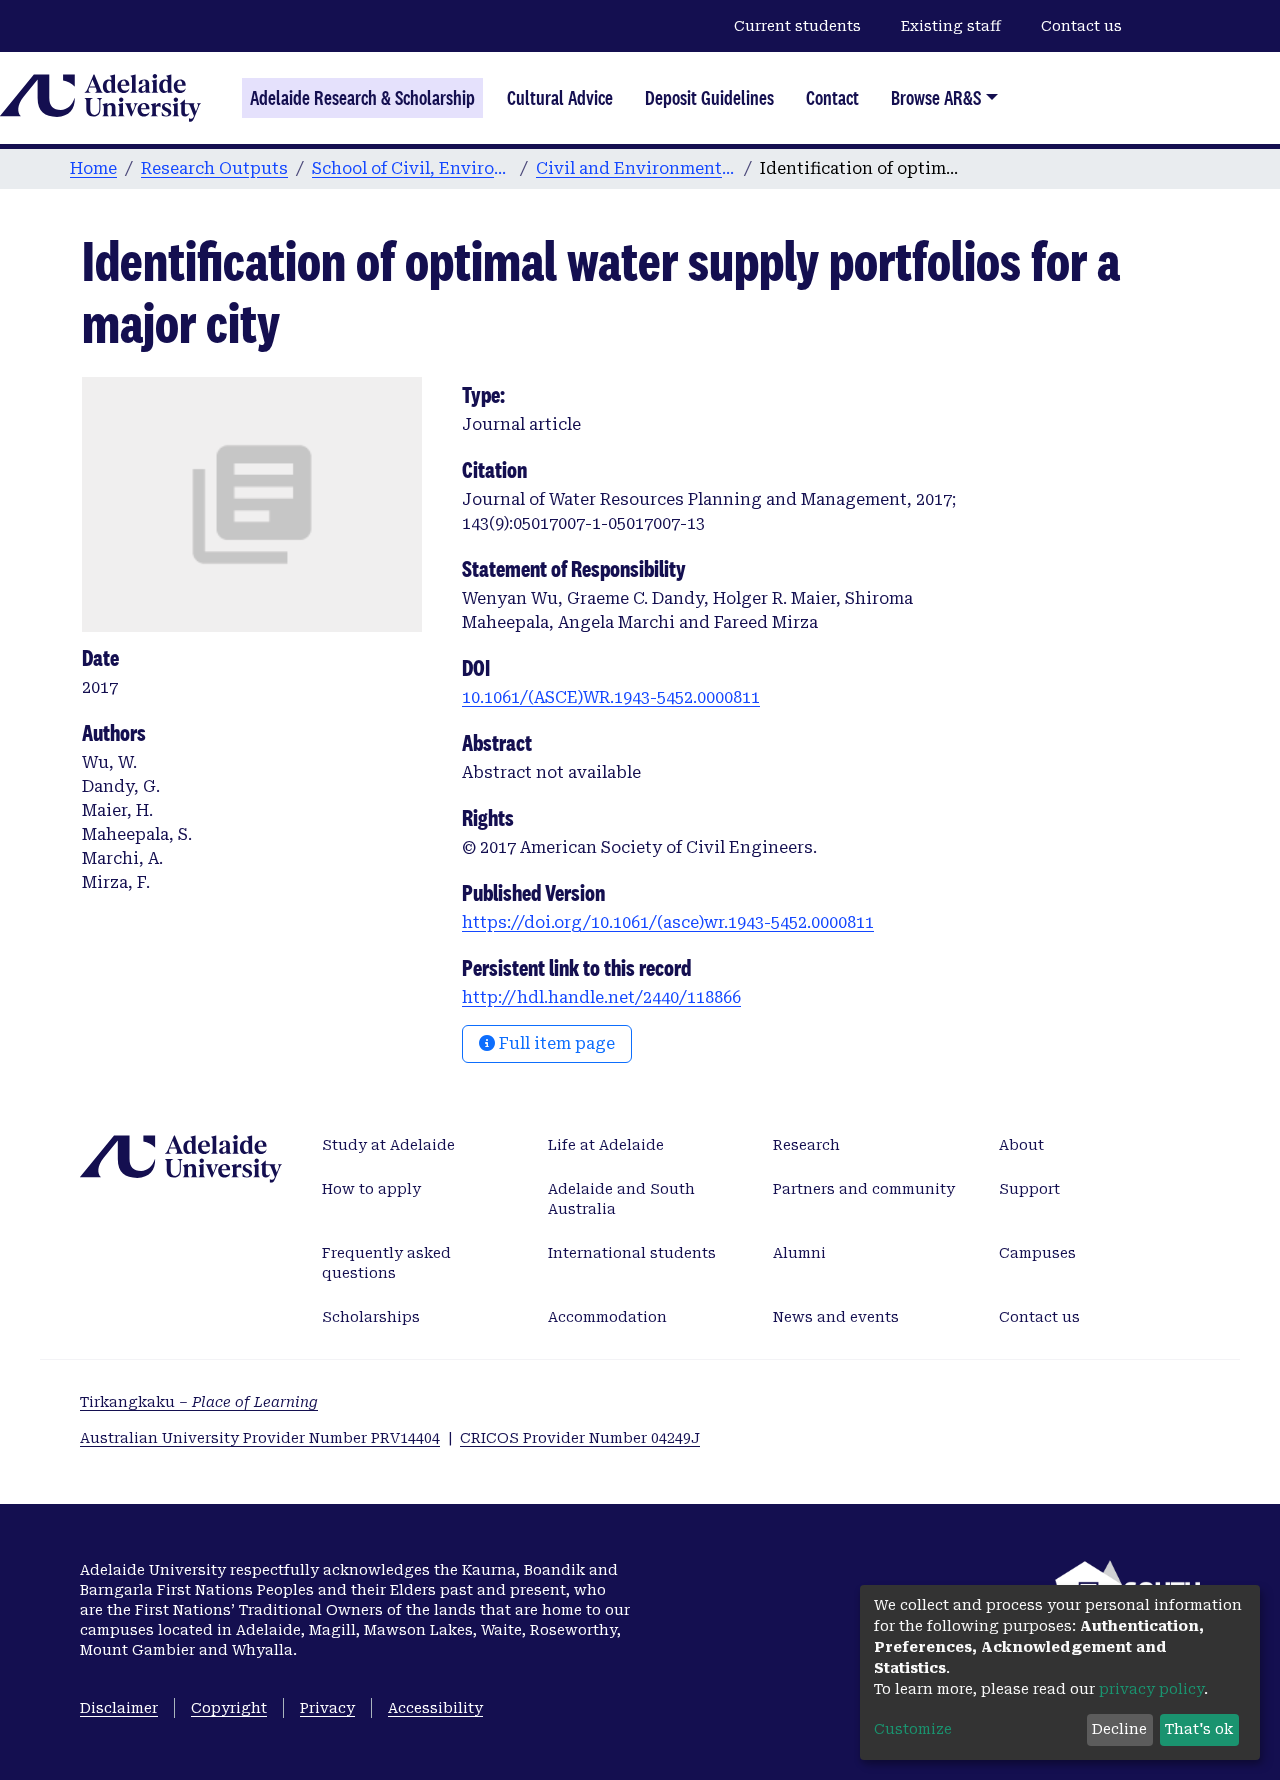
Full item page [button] (555, 1043)
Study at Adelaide (388, 1145)
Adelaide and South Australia (621, 1199)
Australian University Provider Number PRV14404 (260, 1438)
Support (1029, 1189)
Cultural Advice (560, 98)
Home (93, 168)
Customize (913, 1729)
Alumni (799, 1253)
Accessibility (435, 1708)
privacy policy (1151, 1689)
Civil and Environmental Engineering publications (636, 168)
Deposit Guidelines (709, 98)
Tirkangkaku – (199, 1402)
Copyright (229, 1708)
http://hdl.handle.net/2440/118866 (601, 997)
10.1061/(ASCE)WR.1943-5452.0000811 (611, 697)
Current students (797, 26)
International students (632, 1253)
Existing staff (951, 26)
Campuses (1037, 1253)
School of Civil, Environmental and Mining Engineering (412, 168)
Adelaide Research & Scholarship (362, 98)
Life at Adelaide (606, 1145)
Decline (1119, 1729)
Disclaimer (119, 1708)
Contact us (1081, 26)
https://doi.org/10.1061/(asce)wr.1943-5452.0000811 (668, 922)
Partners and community (864, 1189)
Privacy (327, 1708)
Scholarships (371, 1317)
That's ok (1199, 1729)
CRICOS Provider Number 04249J (580, 1438)
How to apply (371, 1189)
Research (806, 1145)
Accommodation (607, 1317)
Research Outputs (214, 168)
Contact (832, 98)
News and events (836, 1317)
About (1021, 1145)
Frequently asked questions (386, 1263)
